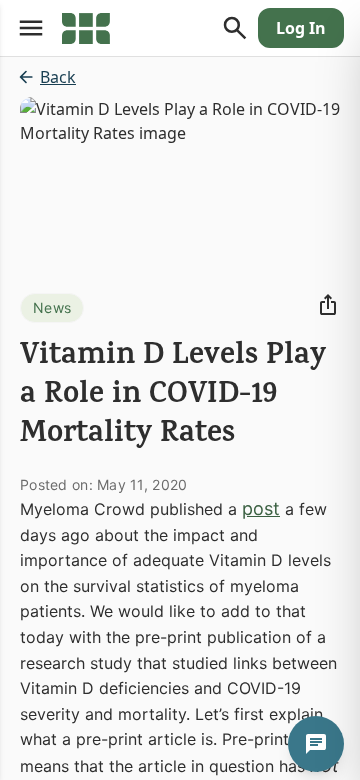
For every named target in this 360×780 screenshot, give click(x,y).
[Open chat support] (316, 744)
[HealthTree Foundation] (86, 28)
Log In (301, 28)
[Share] (328, 305)
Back (58, 77)
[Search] (235, 28)
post (261, 508)
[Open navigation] (31, 28)
